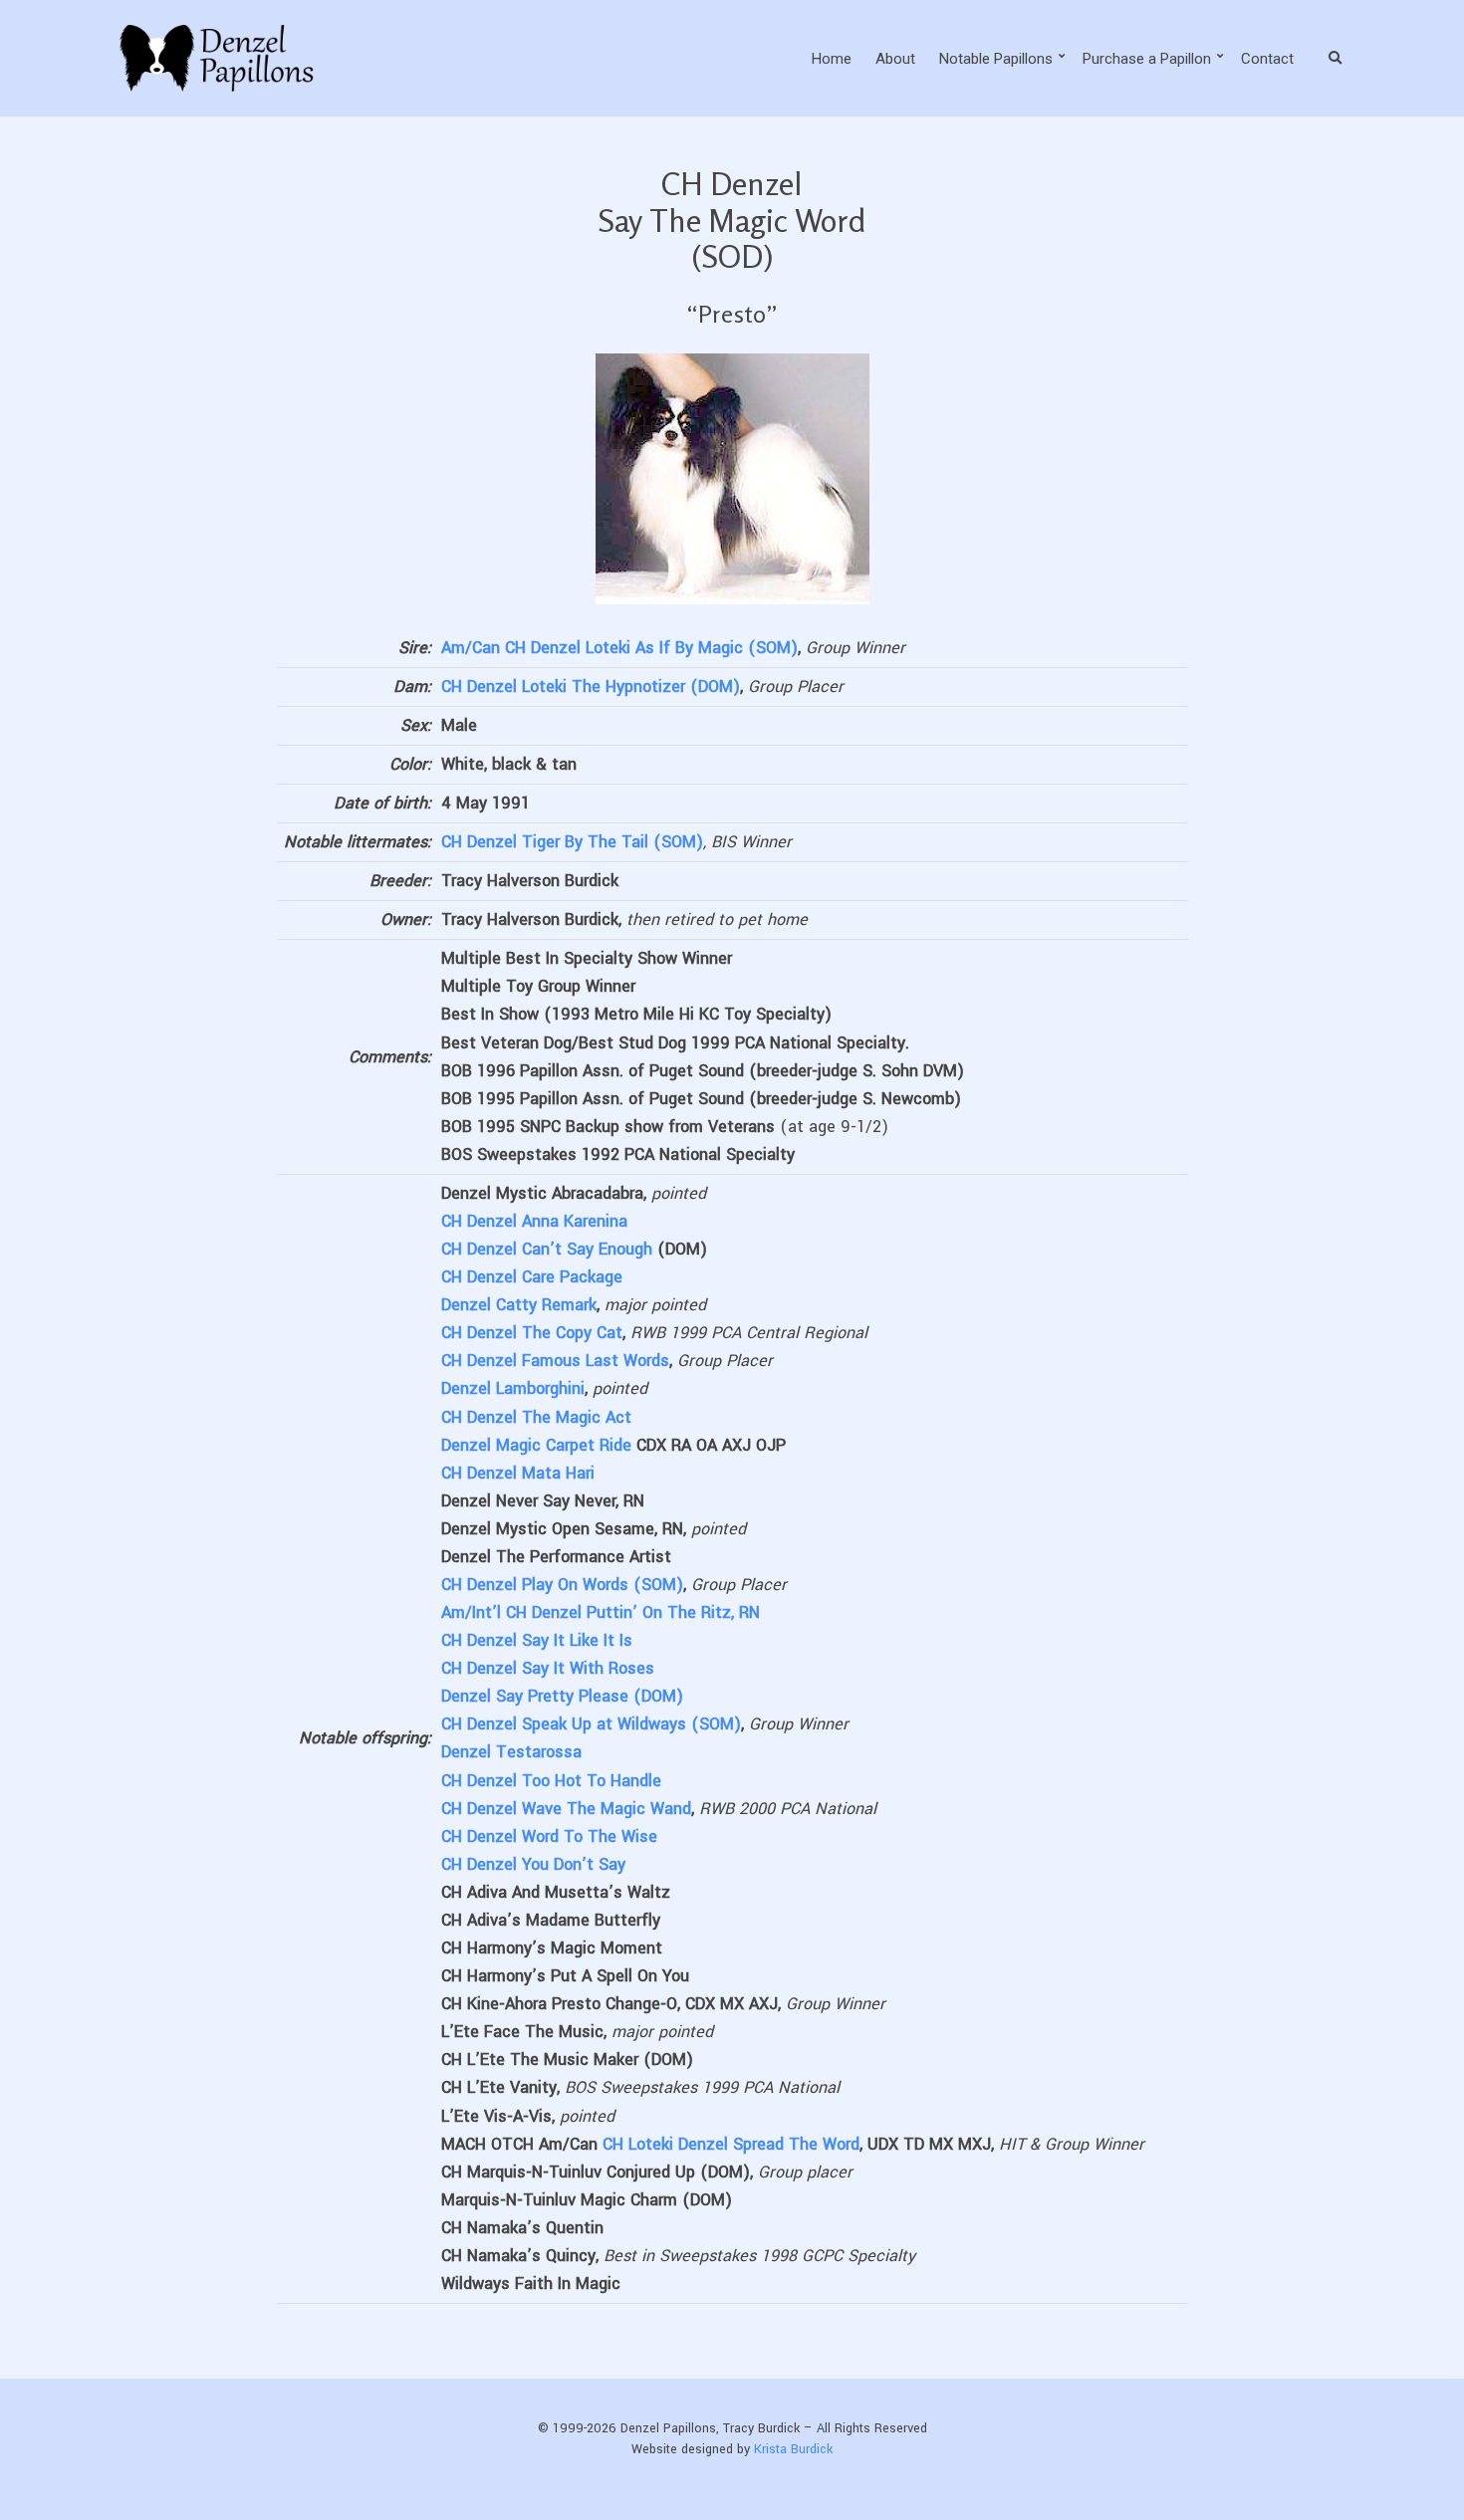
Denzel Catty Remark (519, 1305)
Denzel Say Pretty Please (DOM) (562, 1696)
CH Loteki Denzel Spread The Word (731, 2144)
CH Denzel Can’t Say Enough (547, 1249)
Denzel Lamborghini (513, 1388)
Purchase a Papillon (1147, 59)
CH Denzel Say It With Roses (548, 1668)
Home (832, 59)
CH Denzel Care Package (532, 1277)
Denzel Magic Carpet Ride (536, 1445)
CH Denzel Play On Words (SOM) (562, 1585)
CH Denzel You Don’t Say (533, 1864)
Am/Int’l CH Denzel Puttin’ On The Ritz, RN (601, 1612)
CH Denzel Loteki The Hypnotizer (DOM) (591, 687)
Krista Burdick (793, 2449)
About (895, 59)
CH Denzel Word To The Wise (549, 1836)
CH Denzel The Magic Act (536, 1417)
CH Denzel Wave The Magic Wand (566, 1809)
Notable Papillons (996, 59)
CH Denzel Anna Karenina (534, 1221)
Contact (1267, 59)
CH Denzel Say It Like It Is (537, 1640)
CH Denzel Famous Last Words (555, 1361)
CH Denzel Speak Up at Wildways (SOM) (591, 1724)
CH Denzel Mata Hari (518, 1473)
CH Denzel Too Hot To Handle (551, 1781)
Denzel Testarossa (511, 1752)
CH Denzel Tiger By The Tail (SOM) (572, 842)
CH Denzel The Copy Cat (532, 1333)
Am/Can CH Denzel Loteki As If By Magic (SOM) (619, 648)
